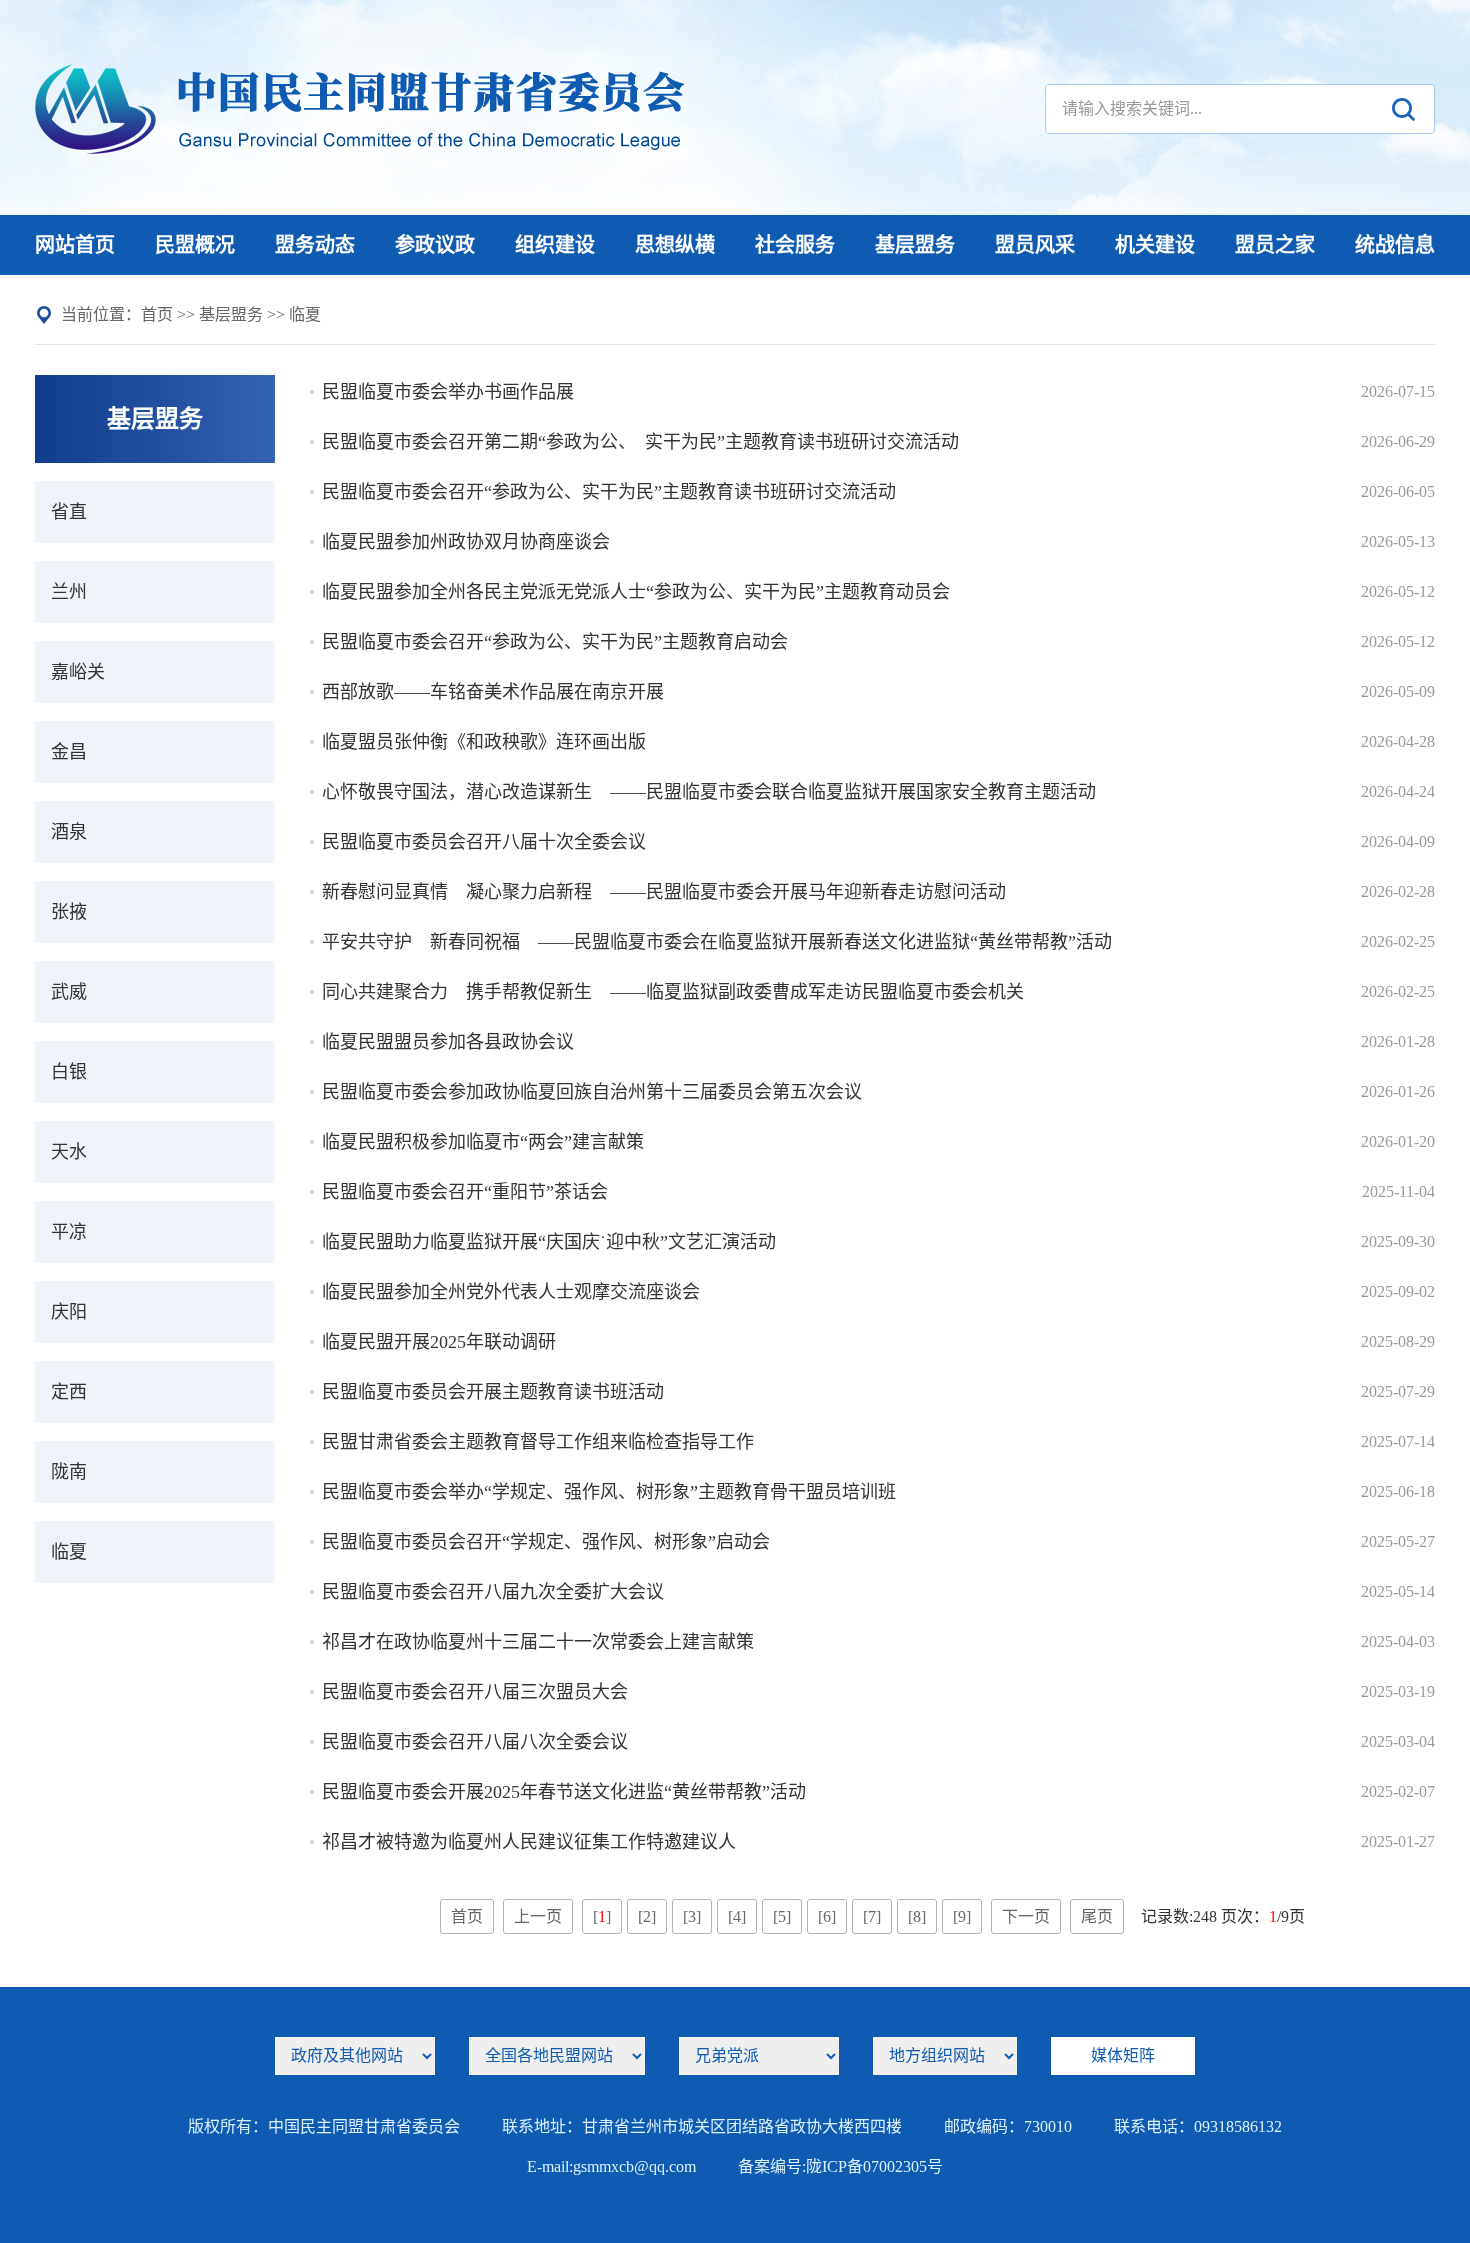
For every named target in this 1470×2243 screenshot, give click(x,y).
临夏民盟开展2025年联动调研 (439, 1342)
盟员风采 (1035, 245)
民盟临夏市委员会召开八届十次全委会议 (484, 842)
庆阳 (69, 1312)
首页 (157, 314)
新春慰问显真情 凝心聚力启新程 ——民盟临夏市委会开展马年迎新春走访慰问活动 (664, 892)
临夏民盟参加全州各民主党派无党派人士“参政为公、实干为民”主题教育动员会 (636, 592)
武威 (69, 992)
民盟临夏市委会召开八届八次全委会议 (475, 1742)
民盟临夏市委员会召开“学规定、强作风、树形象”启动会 (546, 1542)
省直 (69, 512)
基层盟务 (915, 245)
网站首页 (75, 245)
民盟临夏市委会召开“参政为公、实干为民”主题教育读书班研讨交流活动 (609, 492)
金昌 (69, 752)
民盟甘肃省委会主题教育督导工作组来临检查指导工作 (538, 1442)
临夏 (305, 314)
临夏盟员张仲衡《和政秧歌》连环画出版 (484, 742)
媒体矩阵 (1123, 2055)
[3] (692, 1916)
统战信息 (1395, 245)
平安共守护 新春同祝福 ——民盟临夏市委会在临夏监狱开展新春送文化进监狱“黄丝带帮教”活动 (717, 942)
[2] (647, 1916)
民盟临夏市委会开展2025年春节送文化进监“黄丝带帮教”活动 (564, 1792)
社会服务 (795, 245)
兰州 (69, 592)
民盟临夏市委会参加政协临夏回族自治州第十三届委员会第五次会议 (592, 1092)
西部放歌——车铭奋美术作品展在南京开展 (493, 692)
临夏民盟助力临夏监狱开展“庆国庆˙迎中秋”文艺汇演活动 (549, 1242)
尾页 (1097, 1916)
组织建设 (555, 245)
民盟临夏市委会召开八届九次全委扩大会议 (493, 1592)
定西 (69, 1392)
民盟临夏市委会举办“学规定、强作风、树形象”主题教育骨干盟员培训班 (609, 1492)
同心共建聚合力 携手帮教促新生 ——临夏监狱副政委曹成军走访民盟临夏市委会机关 (673, 992)
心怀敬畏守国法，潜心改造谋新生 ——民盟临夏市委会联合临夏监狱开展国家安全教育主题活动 (709, 792)
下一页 (1026, 1916)
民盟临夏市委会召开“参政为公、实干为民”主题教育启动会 (555, 642)
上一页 (538, 1916)
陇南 (69, 1472)
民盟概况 (195, 245)
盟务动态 (315, 245)
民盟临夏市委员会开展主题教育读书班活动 (493, 1392)
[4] (737, 1916)
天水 (69, 1152)
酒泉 (69, 832)
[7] (872, 1916)
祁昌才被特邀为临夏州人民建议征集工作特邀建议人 (529, 1842)
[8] (917, 1916)
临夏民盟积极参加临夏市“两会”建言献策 (483, 1142)
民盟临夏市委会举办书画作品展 (448, 392)
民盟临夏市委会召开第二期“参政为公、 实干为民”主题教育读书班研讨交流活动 (640, 442)
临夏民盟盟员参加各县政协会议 (448, 1042)
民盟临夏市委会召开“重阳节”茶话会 (465, 1192)
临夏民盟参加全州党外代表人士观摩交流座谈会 (511, 1292)
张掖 (69, 912)
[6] (827, 1916)
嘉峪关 (78, 672)
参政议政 (435, 245)
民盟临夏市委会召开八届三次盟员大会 (475, 1692)
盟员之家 (1275, 245)
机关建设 (1155, 245)
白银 (69, 1072)
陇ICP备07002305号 (874, 2166)
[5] (782, 1916)
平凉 (69, 1232)
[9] (962, 1916)
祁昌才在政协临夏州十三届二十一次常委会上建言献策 (538, 1642)
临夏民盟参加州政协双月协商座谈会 (466, 542)
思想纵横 (675, 245)
